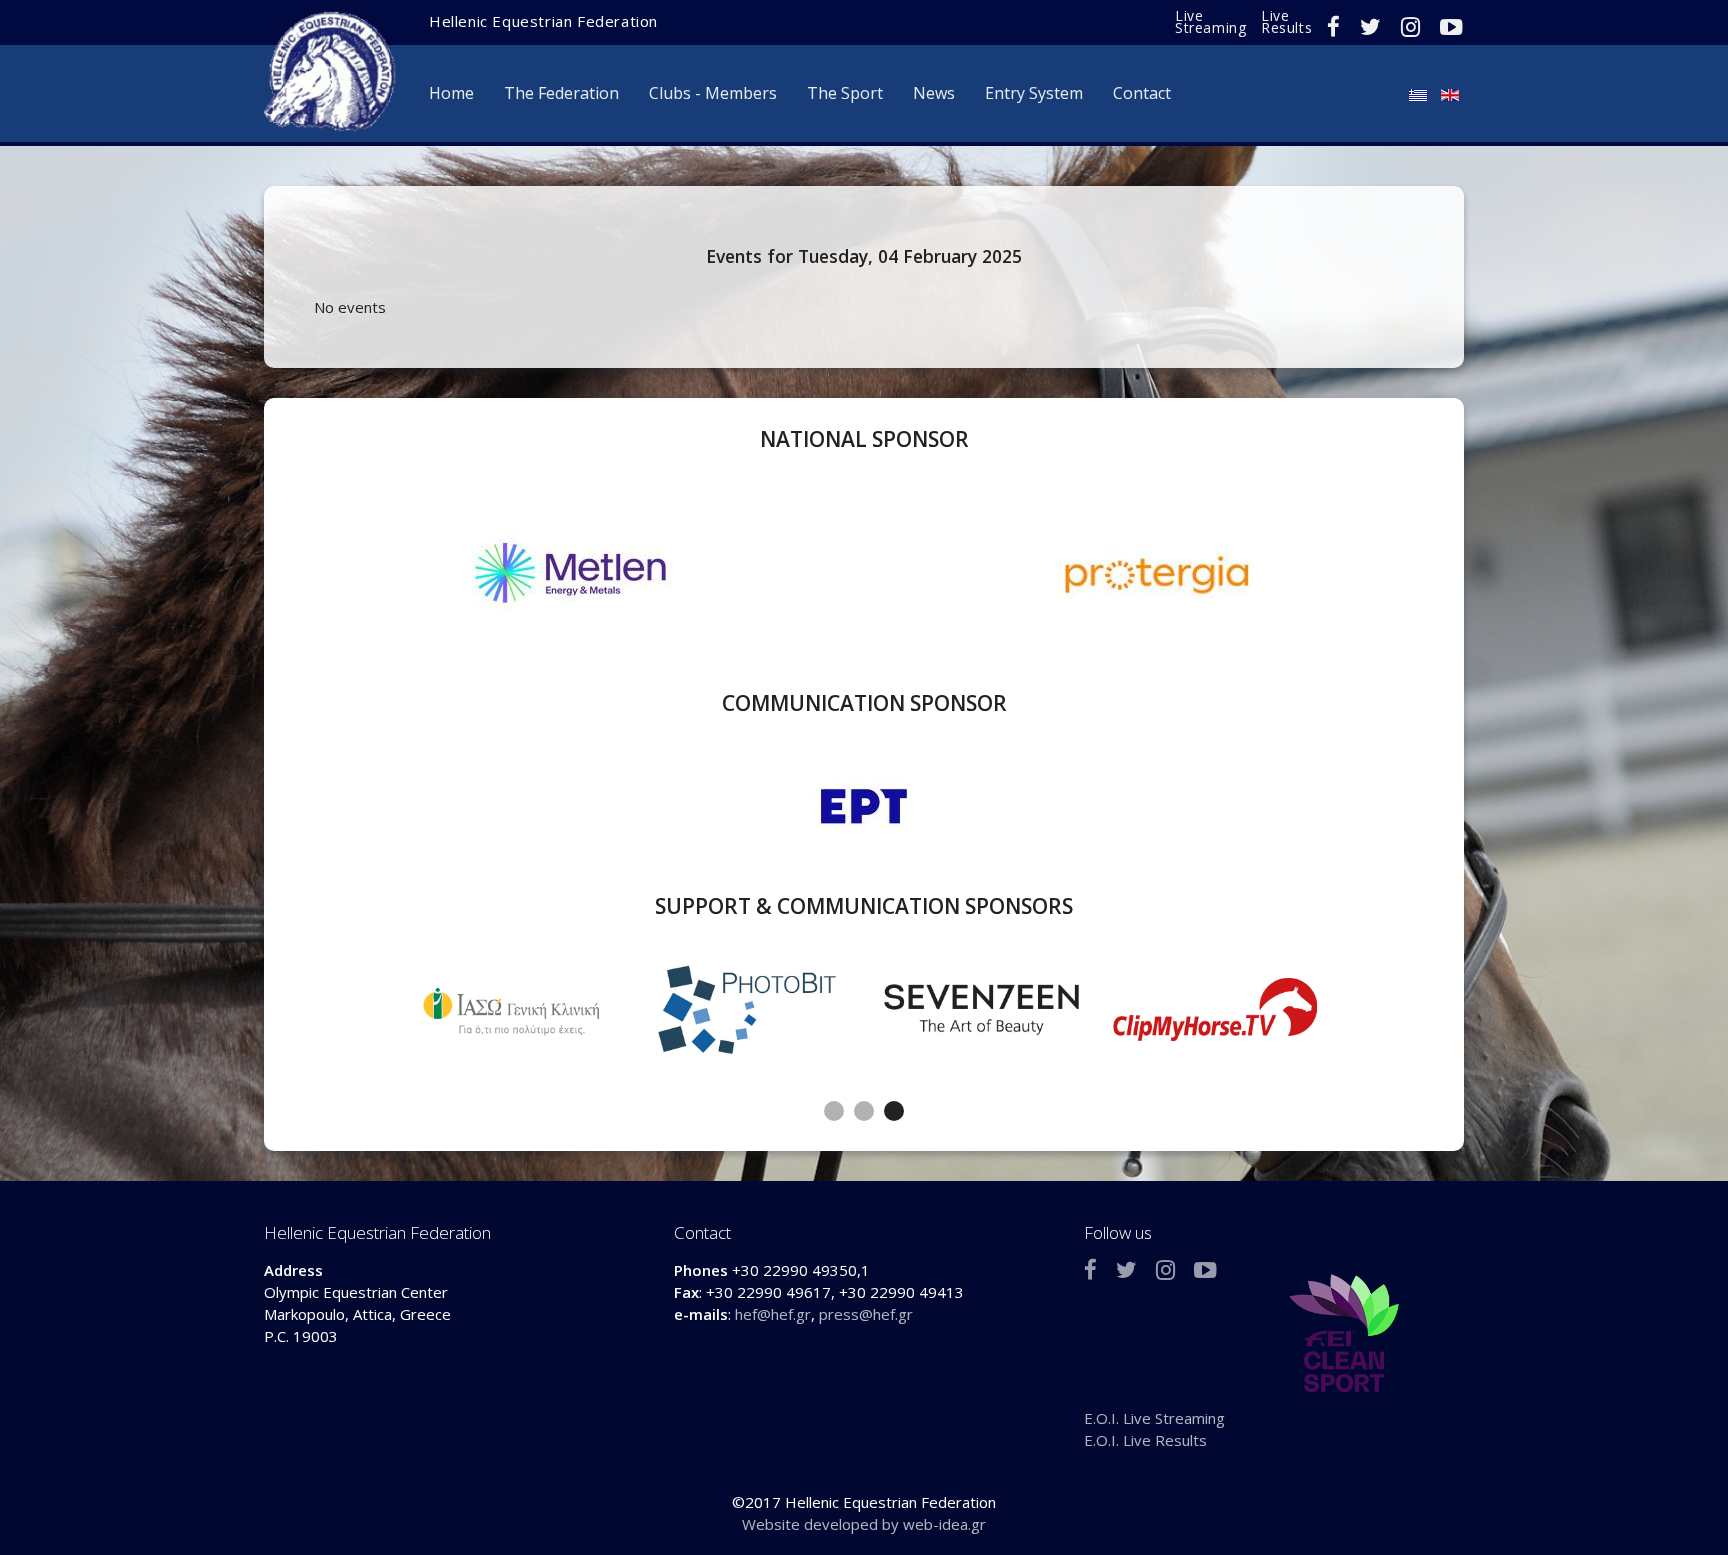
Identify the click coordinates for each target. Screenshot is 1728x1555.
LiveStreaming (1210, 21)
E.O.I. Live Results (1145, 1440)
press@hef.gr (866, 1314)
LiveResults (1286, 21)
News (934, 93)
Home (451, 93)
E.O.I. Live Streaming (1154, 1418)
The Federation (561, 93)
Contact (1142, 93)
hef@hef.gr (773, 1314)
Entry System (1034, 93)
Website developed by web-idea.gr (864, 1524)
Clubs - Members (713, 93)
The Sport (845, 93)
